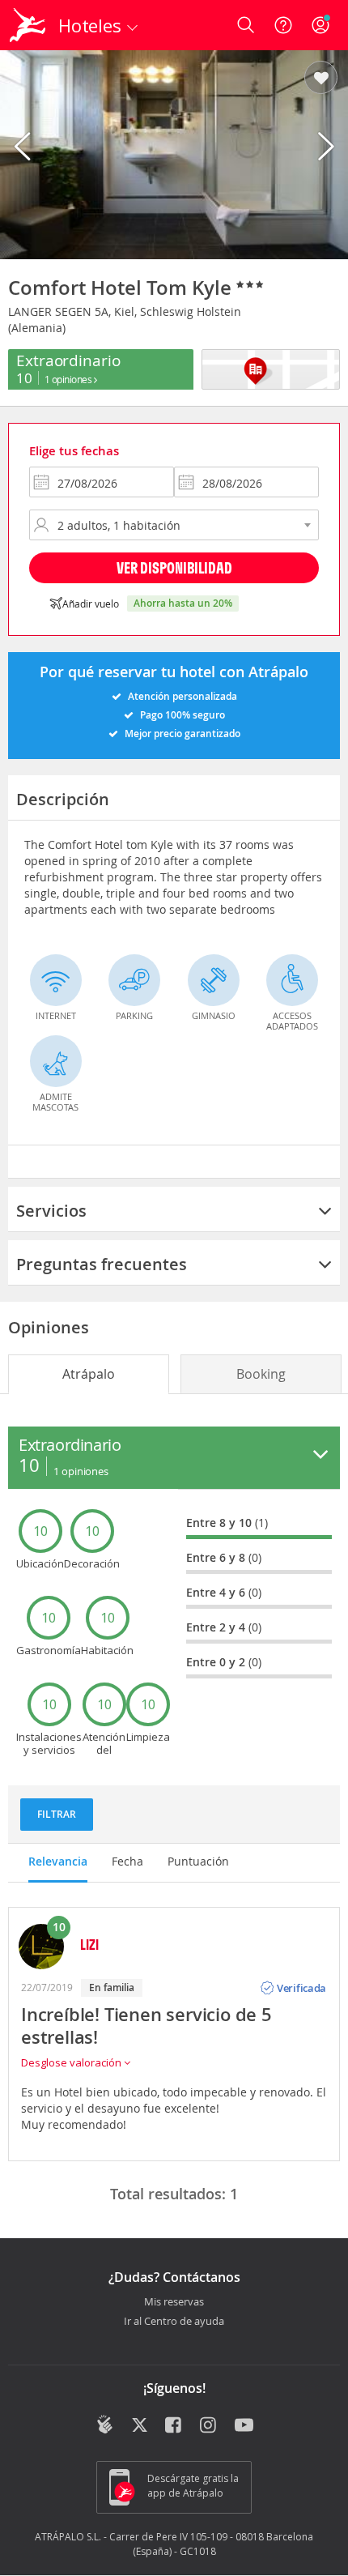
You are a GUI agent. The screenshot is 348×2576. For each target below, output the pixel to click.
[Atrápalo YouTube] (244, 2426)
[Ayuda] (283, 25)
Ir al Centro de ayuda (174, 2322)
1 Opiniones (69, 379)
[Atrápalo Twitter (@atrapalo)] (140, 2426)
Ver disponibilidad (174, 567)
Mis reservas (174, 2302)
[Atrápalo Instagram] (209, 2426)
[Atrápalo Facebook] (174, 2426)
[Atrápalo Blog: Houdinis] (105, 2425)
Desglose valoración (72, 2062)
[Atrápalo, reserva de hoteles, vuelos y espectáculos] (28, 25)
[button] (321, 79)
